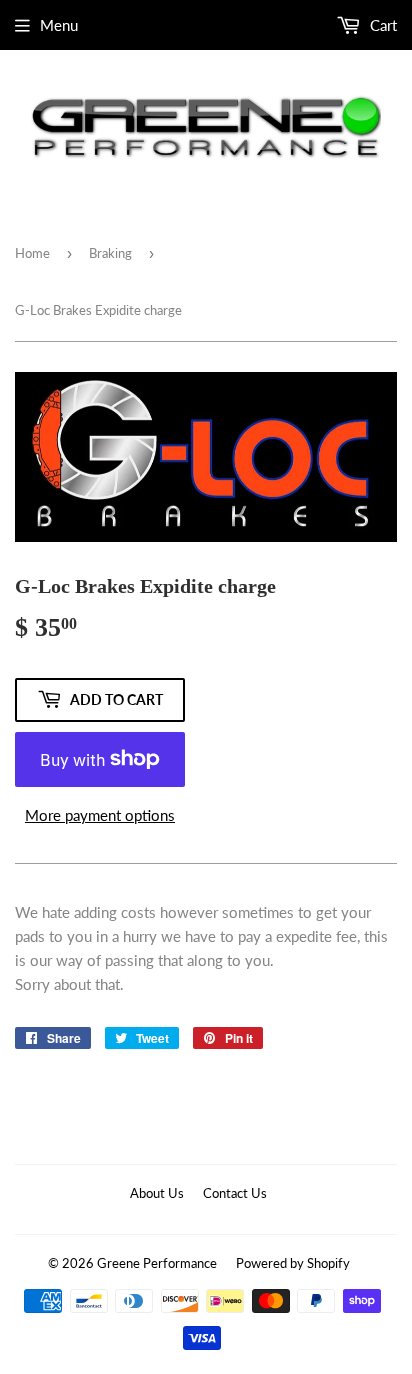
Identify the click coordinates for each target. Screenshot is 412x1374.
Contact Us (235, 1193)
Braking (110, 253)
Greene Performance (157, 1263)
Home (32, 253)
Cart (381, 25)
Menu (59, 25)
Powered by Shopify (293, 1263)
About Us (157, 1193)
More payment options (100, 815)
